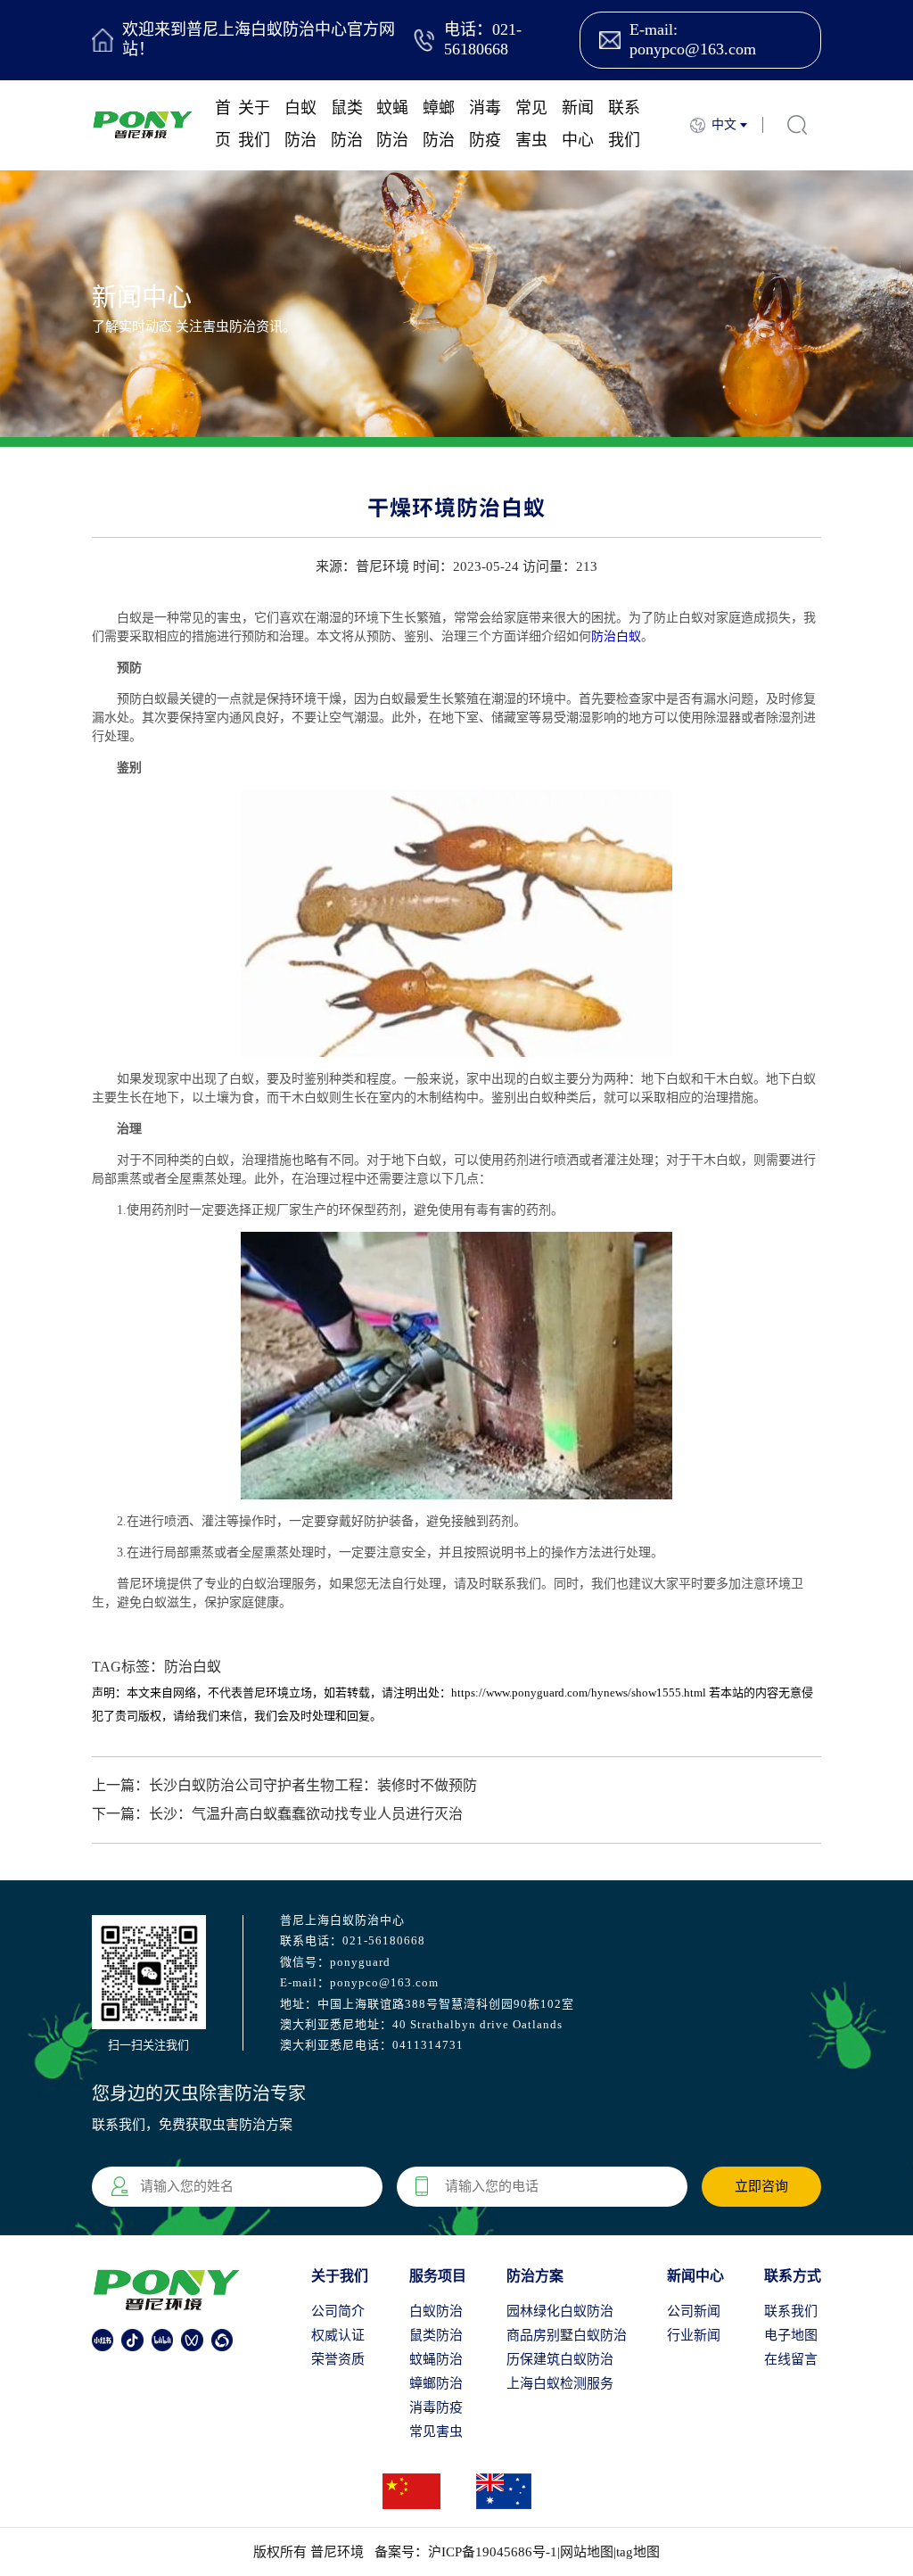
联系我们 (624, 124)
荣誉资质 (338, 2359)
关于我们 (254, 124)
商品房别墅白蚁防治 (567, 2335)
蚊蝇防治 (392, 124)
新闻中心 (578, 124)
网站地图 (587, 2552)
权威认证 (338, 2335)
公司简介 (338, 2311)
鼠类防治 (347, 124)
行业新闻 (694, 2335)
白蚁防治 (300, 124)
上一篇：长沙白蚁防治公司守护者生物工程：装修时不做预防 (284, 1785)
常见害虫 (531, 124)
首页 (223, 124)
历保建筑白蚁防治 (560, 2359)
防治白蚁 (616, 636)
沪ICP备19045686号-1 (493, 2552)
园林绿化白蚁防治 (560, 2311)
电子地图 (791, 2335)
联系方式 (793, 2276)
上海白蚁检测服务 (560, 2383)
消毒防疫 (485, 124)
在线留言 (791, 2359)
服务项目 (438, 2276)
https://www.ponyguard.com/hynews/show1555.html (579, 1693)
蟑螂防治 (439, 124)
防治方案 (535, 2276)
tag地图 (638, 2552)
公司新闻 (694, 2311)
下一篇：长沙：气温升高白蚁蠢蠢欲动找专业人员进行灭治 (277, 1814)
